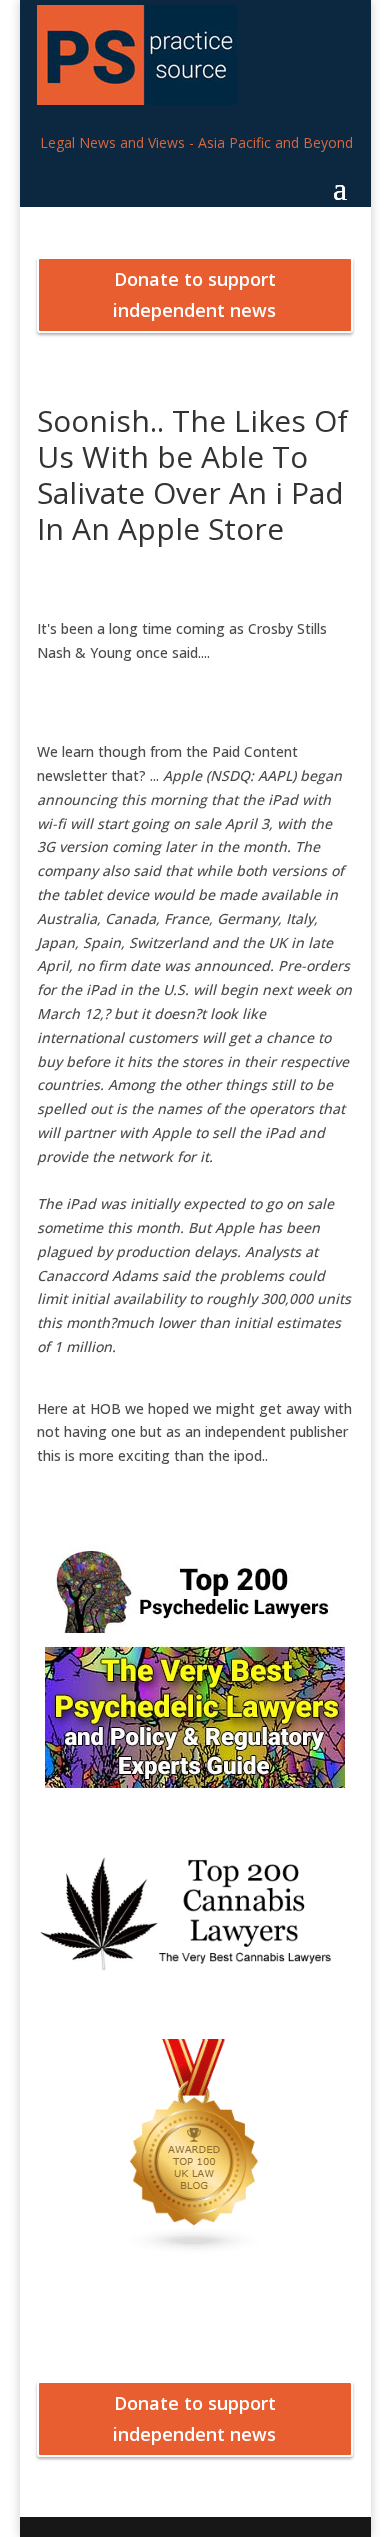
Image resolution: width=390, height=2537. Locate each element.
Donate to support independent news (194, 294)
